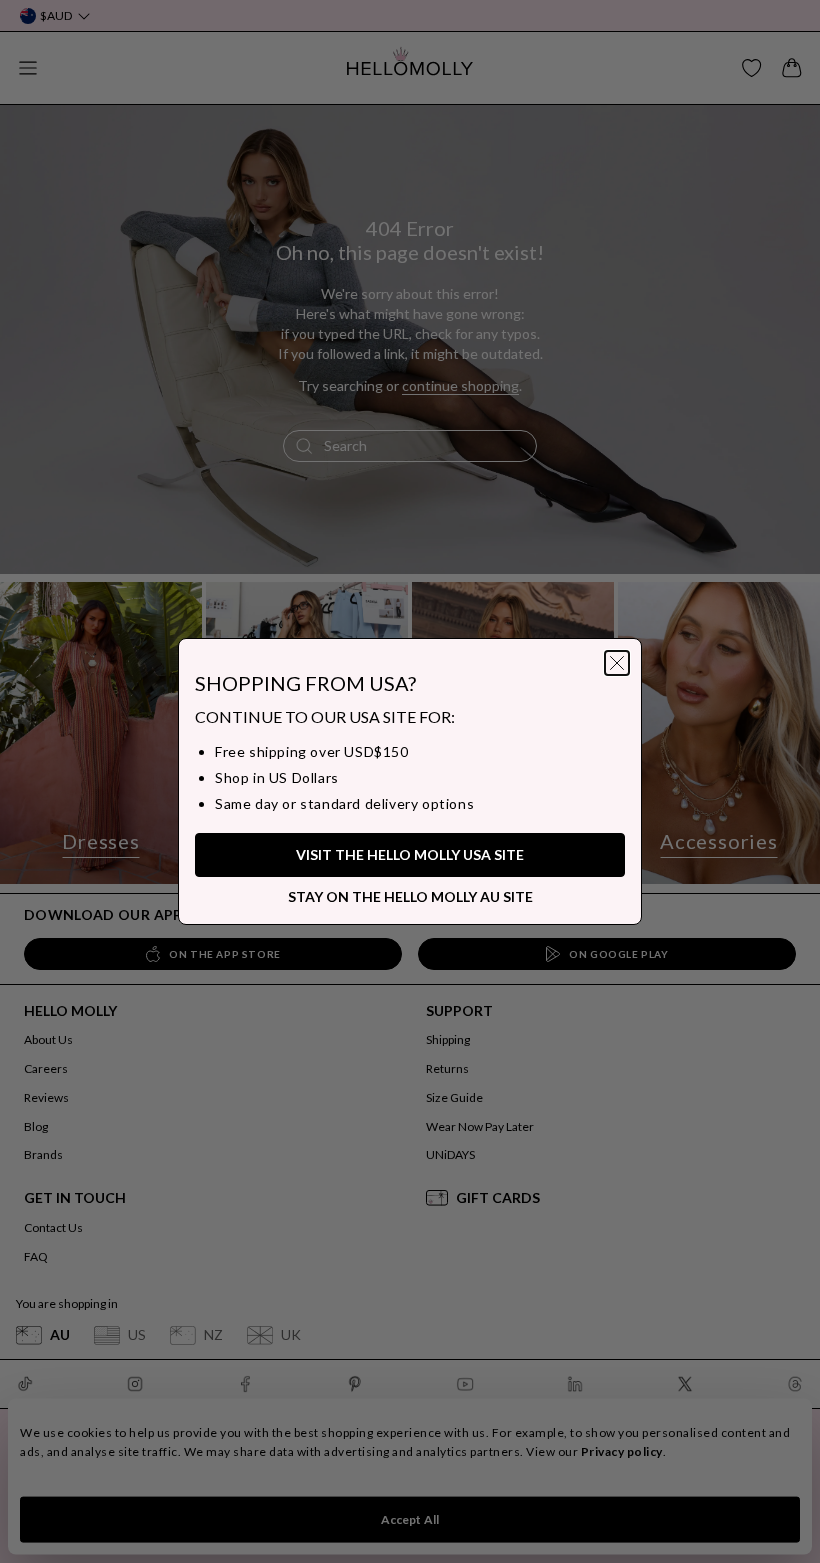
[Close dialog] (617, 663)
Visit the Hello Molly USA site (410, 854)
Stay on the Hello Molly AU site (410, 896)
